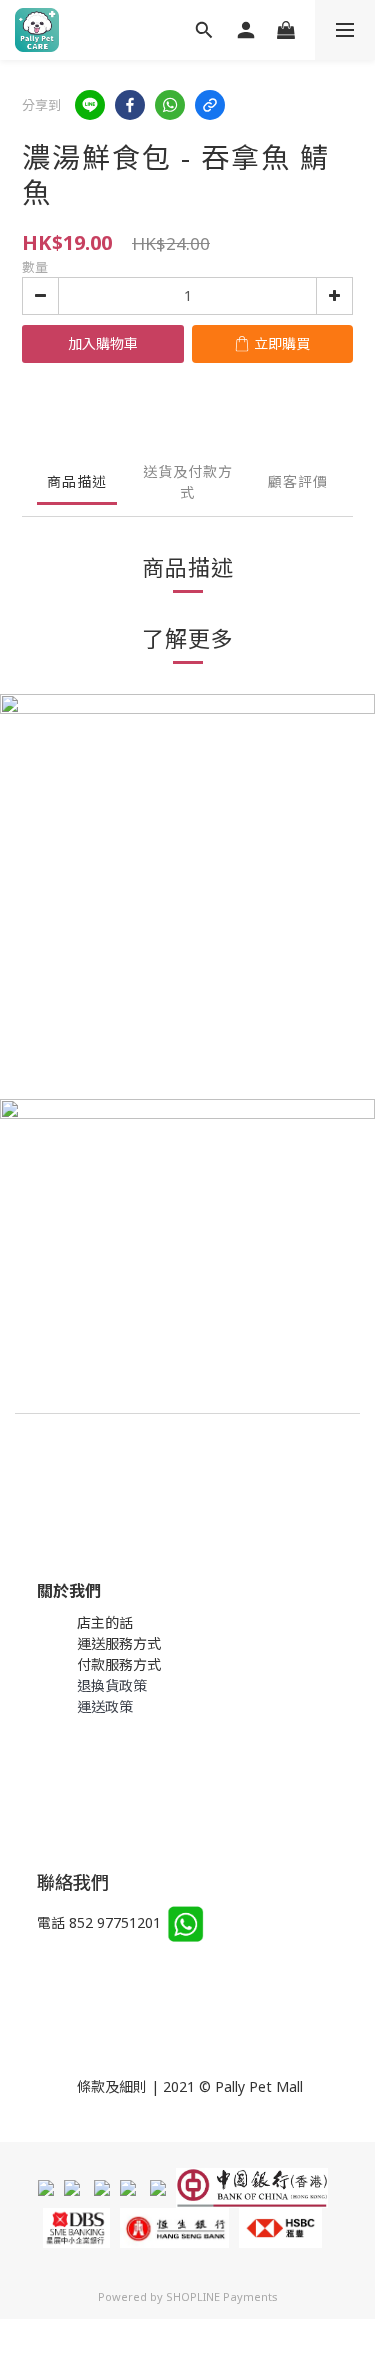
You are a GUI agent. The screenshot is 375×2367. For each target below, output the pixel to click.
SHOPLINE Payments (222, 2296)
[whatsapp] (170, 105)
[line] (90, 105)
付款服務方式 (119, 1664)
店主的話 (105, 1622)
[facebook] (130, 105)
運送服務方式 (119, 1643)
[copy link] (210, 105)
